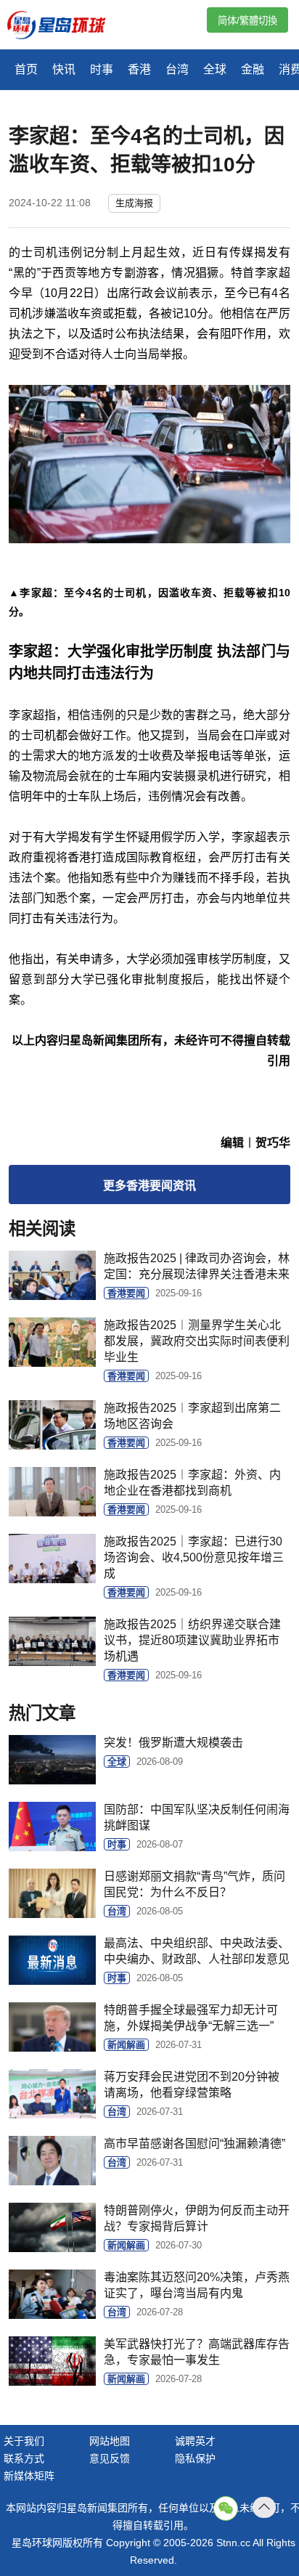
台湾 (177, 69)
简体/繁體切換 (247, 21)
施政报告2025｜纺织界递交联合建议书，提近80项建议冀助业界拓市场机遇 (192, 1640)
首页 (26, 69)
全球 (215, 69)
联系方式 (24, 2458)
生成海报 (134, 203)
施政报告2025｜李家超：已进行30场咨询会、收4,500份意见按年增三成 (194, 1557)
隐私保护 (195, 2458)
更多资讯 (149, 1186)
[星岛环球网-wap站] (65, 27)
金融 (253, 69)
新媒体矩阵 (29, 2476)
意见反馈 (110, 2458)
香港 (139, 69)
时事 (102, 69)
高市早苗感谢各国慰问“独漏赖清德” (194, 2144)
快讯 (64, 69)
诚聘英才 (195, 2441)
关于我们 (24, 2441)
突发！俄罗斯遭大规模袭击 (173, 1743)
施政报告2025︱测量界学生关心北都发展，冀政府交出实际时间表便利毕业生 (197, 1341)
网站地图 (110, 2441)
